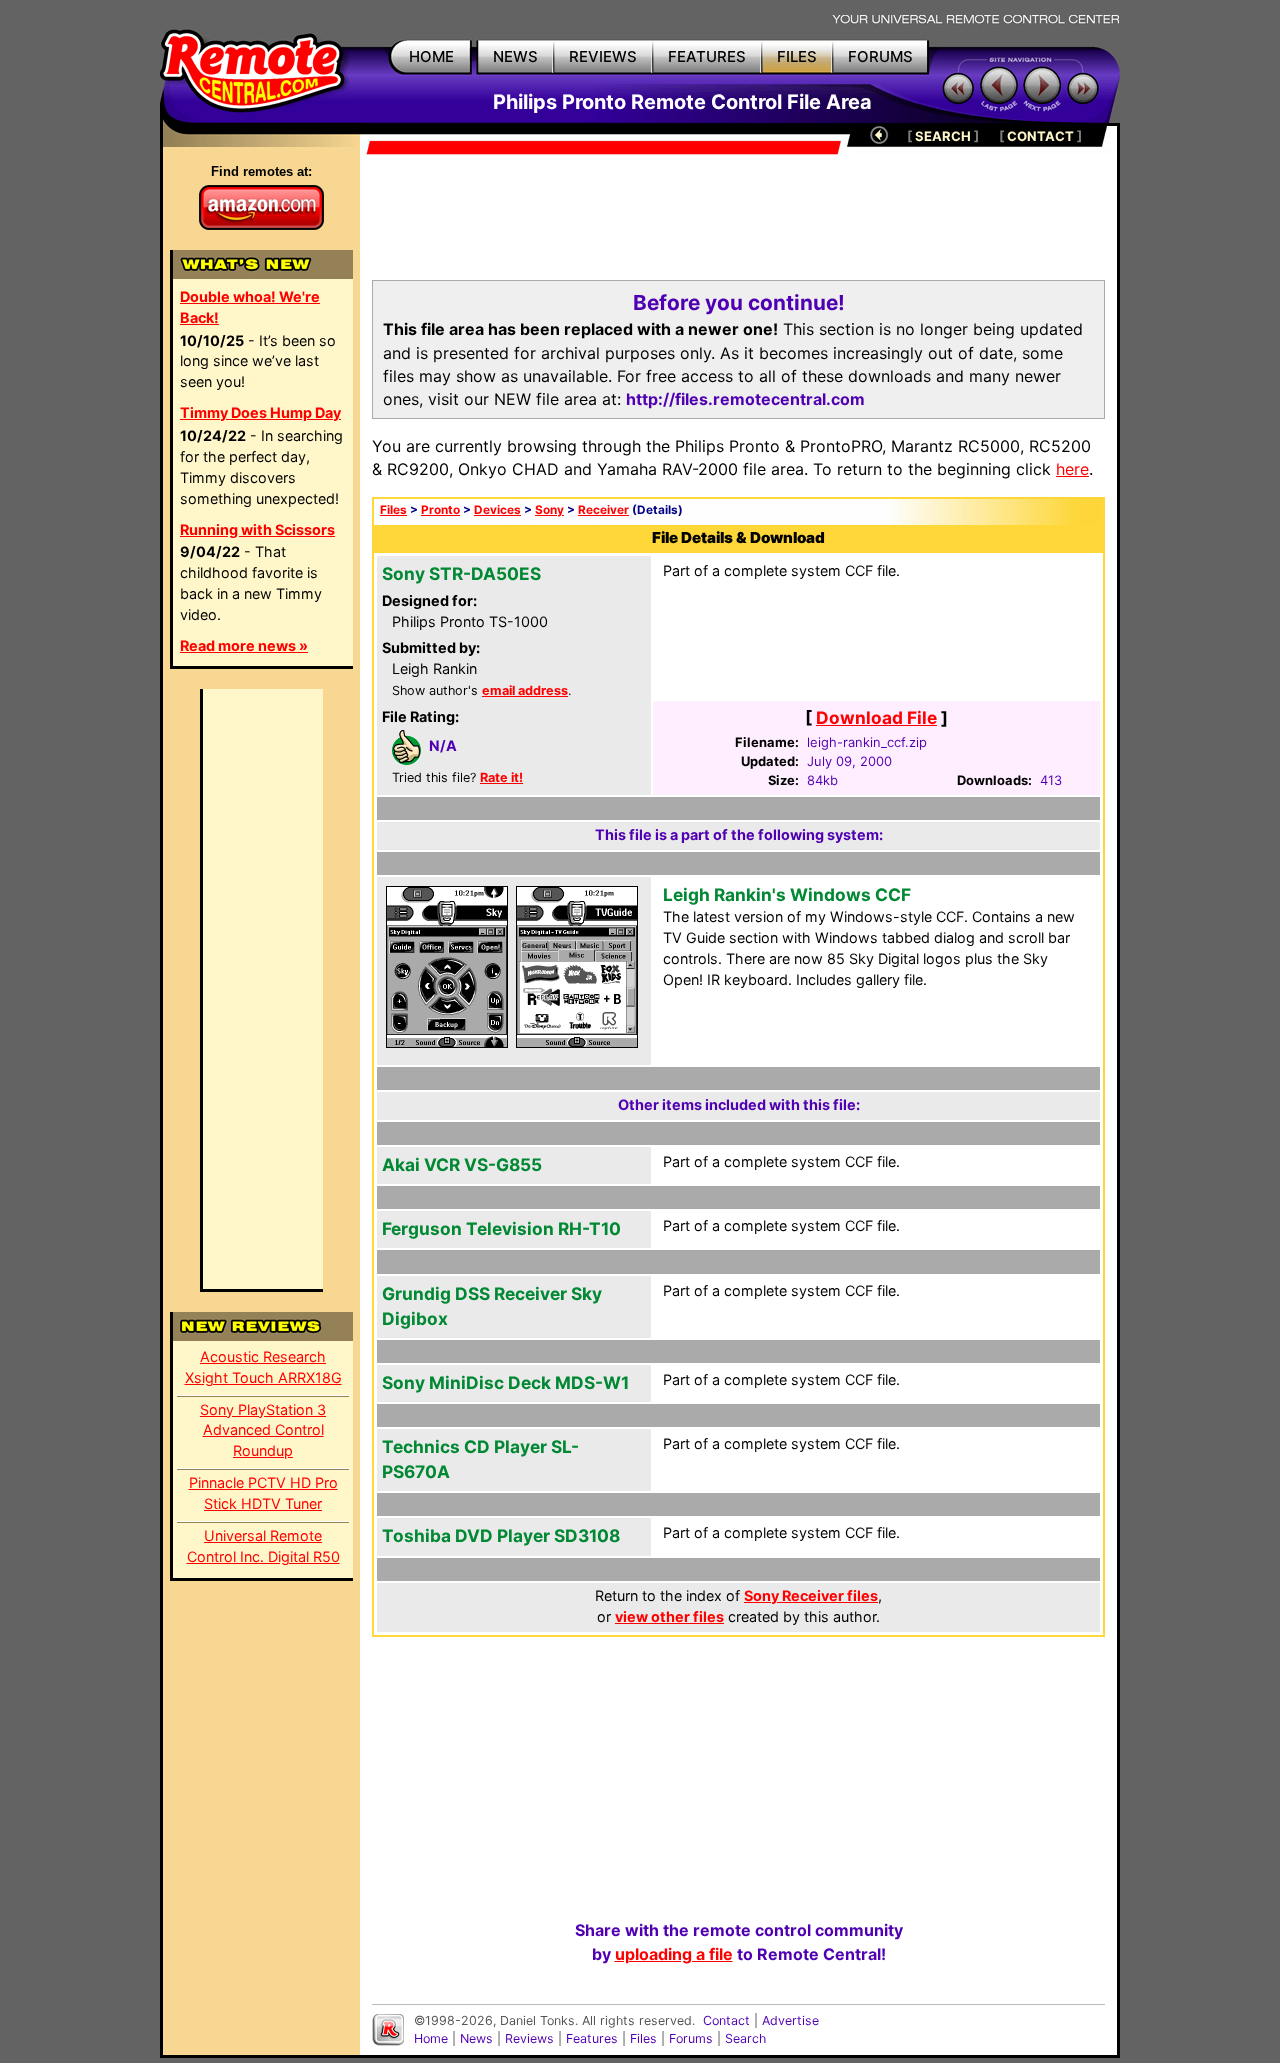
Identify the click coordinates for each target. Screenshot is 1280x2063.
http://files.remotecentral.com (745, 399)
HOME (431, 56)
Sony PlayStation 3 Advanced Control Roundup (263, 1430)
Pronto (440, 510)
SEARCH (943, 136)
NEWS (515, 56)
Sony (549, 510)
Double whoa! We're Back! (250, 307)
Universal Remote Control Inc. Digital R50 (263, 1546)
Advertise (790, 2020)
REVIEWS (603, 56)
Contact (726, 2020)
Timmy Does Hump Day (260, 412)
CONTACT (1040, 136)
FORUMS (880, 56)
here (1072, 469)
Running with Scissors (257, 529)
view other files (669, 1616)
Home (431, 2038)
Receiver (603, 510)
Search (745, 2038)
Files (393, 510)
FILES (797, 56)
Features (592, 2038)
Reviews (529, 2038)
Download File (876, 717)
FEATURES (707, 56)
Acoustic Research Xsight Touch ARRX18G (263, 1367)
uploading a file (674, 1954)
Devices (497, 510)
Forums (691, 2038)
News (476, 2038)
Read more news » (244, 645)
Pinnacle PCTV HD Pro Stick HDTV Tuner (263, 1493)
